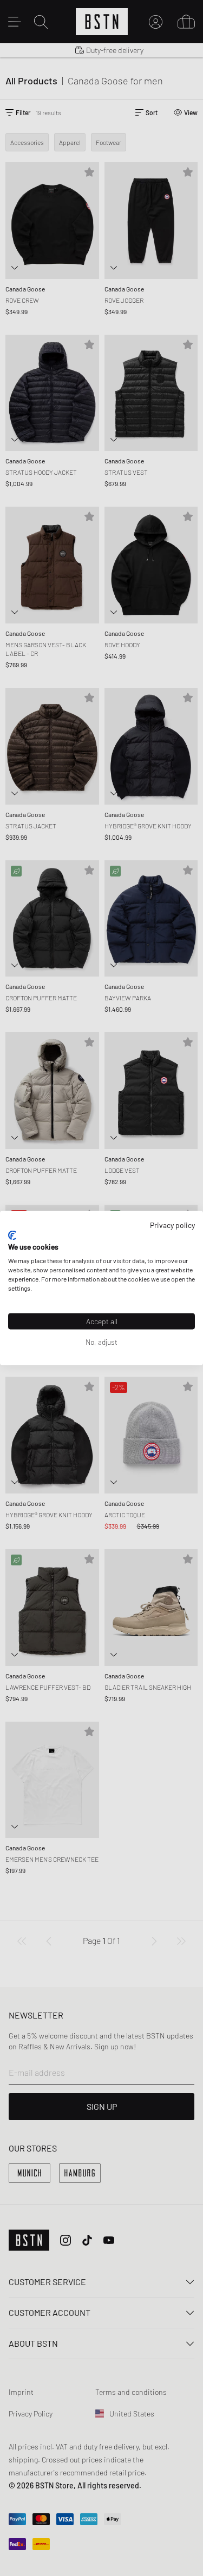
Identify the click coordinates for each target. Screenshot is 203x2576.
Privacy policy (172, 1225)
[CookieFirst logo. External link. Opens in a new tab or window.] (12, 1235)
